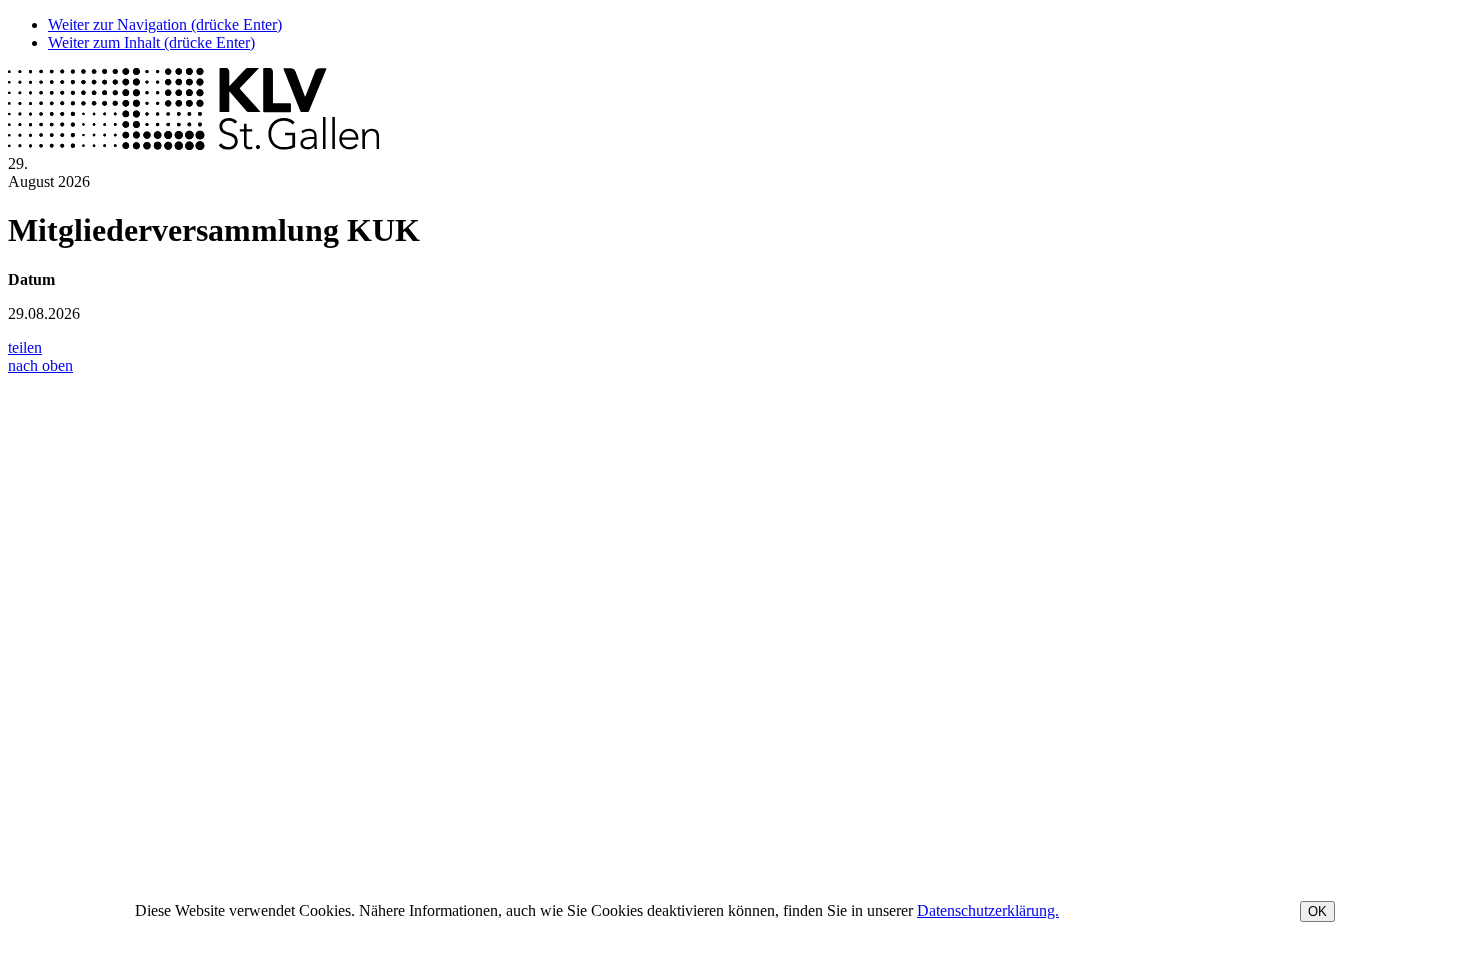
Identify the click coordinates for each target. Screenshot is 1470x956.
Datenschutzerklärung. (988, 910)
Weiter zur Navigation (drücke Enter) (165, 24)
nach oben (40, 365)
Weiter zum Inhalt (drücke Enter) (151, 42)
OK (1317, 911)
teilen (25, 347)
